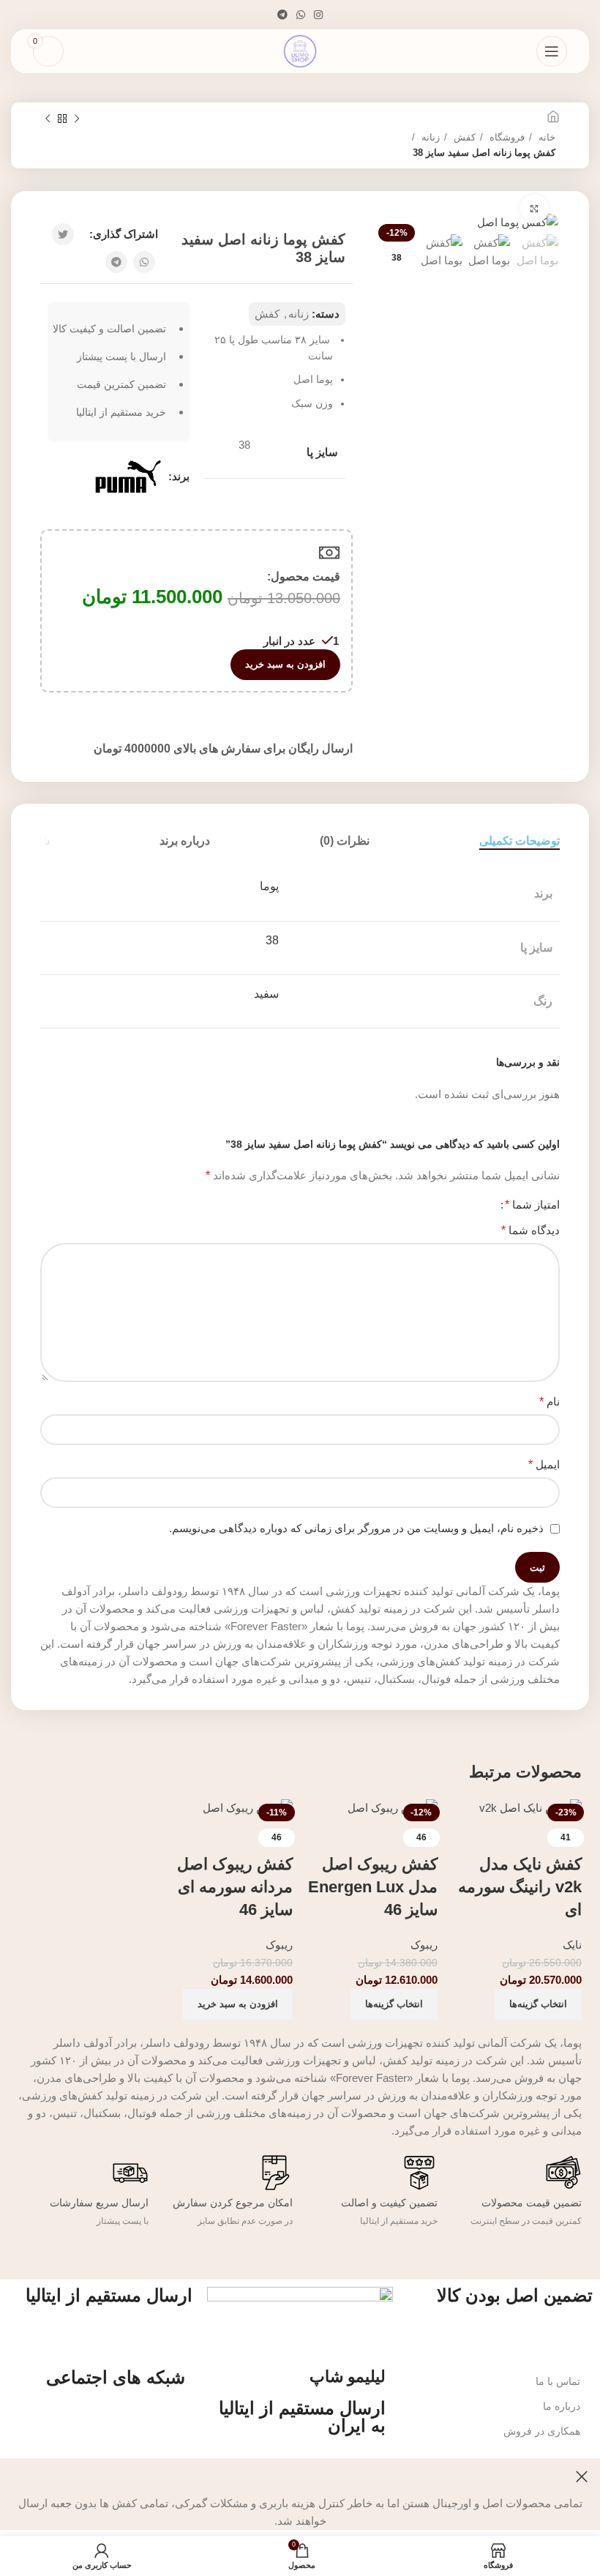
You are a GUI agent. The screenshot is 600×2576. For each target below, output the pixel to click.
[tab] (520, 841)
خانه (545, 137)
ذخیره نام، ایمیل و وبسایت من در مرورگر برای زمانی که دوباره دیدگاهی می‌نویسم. (356, 1528)
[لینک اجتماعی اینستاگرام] (318, 15)
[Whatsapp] (127, 2419)
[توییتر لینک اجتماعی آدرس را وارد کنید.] (63, 234)
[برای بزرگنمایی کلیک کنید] (534, 209)
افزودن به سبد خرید (285, 664)
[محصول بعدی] (48, 119)
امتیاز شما (532, 1205)
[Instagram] (88, 2419)
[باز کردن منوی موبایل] (552, 51)
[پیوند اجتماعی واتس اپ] (301, 15)
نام (550, 1401)
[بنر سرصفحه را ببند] (582, 2476)
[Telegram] (167, 2419)
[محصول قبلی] (77, 119)
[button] (238, 2004)
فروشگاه (506, 137)
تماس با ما (558, 2381)
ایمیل (544, 1464)
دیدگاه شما (530, 1230)
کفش (463, 137)
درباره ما (562, 2406)
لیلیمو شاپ (348, 2377)
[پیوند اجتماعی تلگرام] (282, 15)
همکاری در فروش (542, 2431)
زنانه (429, 137)
